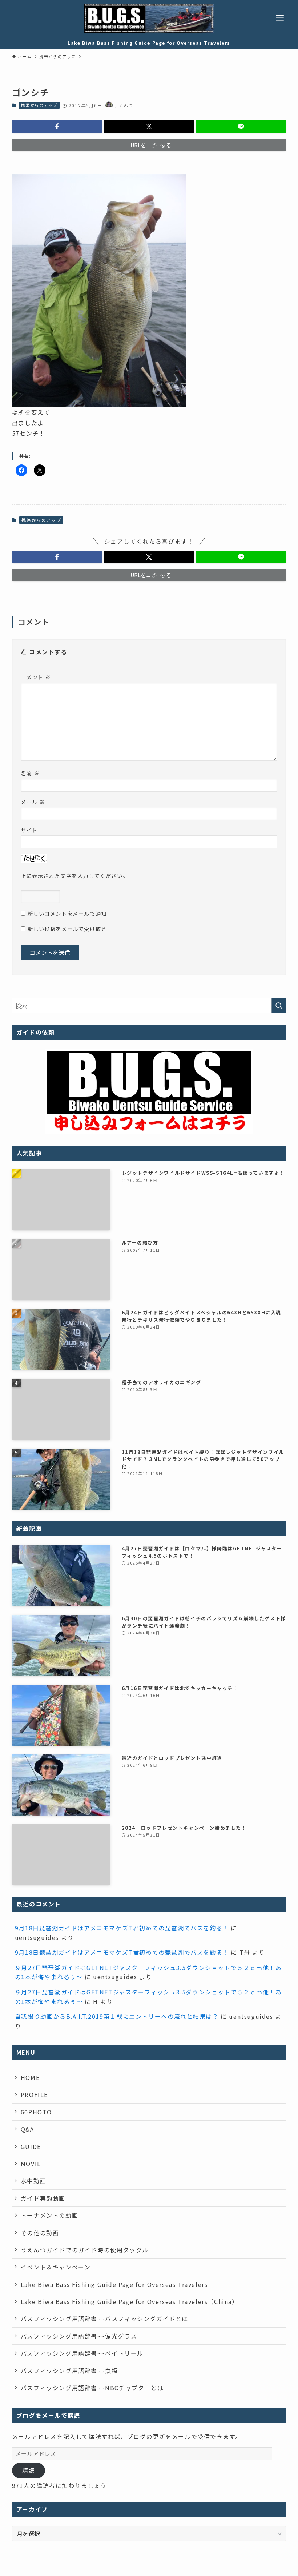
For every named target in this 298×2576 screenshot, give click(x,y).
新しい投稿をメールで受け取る (67, 929)
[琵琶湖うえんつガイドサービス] (149, 18)
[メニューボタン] (280, 18)
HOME (30, 2077)
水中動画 (33, 2181)
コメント (36, 677)
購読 (29, 2470)
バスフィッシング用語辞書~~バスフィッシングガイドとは (104, 2319)
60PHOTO (36, 2112)
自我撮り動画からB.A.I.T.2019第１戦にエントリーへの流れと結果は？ (117, 2016)
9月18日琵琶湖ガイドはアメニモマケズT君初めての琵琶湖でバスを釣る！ (122, 1928)
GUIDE (31, 2146)
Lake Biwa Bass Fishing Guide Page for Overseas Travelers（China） (130, 2301)
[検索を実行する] (279, 1006)
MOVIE (31, 2164)
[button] (57, 127)
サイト (29, 830)
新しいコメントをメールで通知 (67, 913)
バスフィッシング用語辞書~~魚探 (69, 2371)
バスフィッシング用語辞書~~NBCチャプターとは (92, 2388)
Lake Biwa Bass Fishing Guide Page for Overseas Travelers (114, 2284)
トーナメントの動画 (49, 2215)
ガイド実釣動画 (43, 2198)
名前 (30, 773)
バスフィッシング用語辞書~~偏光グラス (79, 2336)
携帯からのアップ (39, 105)
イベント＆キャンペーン (56, 2267)
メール (33, 802)
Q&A (27, 2129)
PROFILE (34, 2094)
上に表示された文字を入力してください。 (74, 876)
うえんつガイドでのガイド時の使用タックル (85, 2250)
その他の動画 (40, 2233)
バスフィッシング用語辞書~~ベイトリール (82, 2353)
